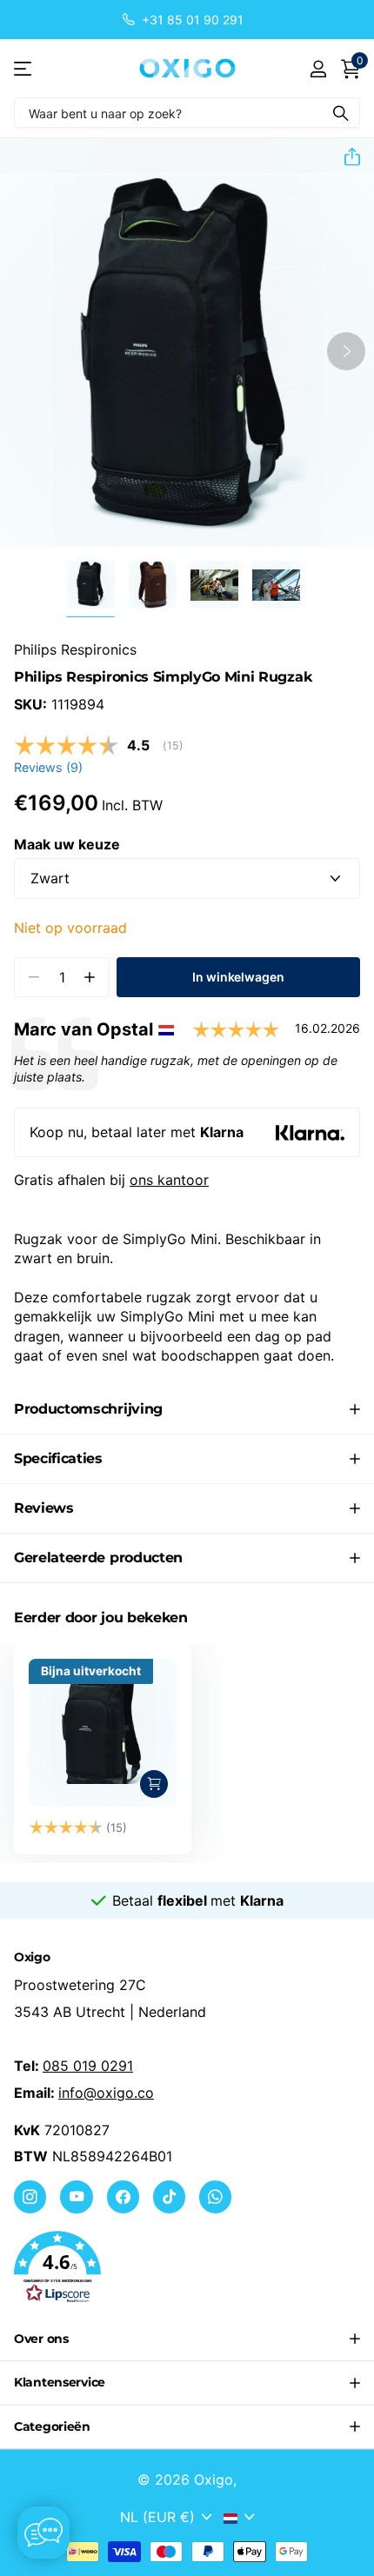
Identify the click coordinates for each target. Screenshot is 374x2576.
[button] (345, 156)
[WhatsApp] (215, 2197)
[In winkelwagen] (154, 1784)
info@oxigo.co (106, 2093)
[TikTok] (169, 2197)
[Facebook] (123, 2197)
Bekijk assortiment (24, 68)
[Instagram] (30, 2197)
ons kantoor (169, 1180)
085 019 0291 (88, 2066)
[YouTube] (76, 2197)
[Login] (318, 69)
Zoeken (341, 113)
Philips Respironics (75, 649)
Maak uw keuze (67, 844)
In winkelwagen (238, 977)
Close (187, 2340)
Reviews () (48, 767)
